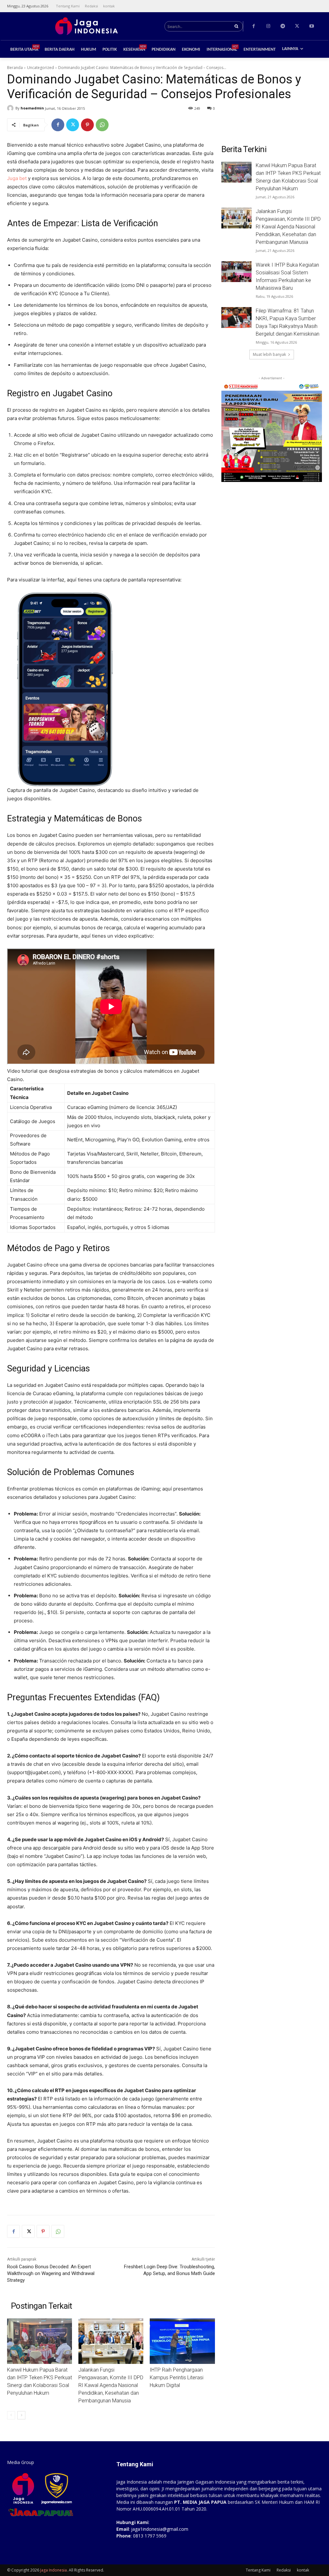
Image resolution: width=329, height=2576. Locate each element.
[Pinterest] (87, 125)
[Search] (236, 26)
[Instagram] (268, 26)
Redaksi (284, 2570)
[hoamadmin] (11, 108)
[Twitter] (297, 26)
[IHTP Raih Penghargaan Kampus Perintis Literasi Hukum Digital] (182, 2341)
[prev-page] (11, 2415)
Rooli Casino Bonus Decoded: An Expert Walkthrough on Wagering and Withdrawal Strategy (51, 2273)
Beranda (15, 68)
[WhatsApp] (102, 125)
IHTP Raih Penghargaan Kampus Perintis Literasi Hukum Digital (177, 2378)
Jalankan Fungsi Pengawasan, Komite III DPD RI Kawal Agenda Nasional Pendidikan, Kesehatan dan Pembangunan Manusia (111, 2385)
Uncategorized (40, 68)
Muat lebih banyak (269, 354)
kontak (303, 2570)
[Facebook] (254, 26)
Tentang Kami (258, 2570)
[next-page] (21, 2415)
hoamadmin (32, 108)
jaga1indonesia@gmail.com (160, 2529)
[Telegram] (283, 26)
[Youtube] (311, 26)
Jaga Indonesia (53, 2570)
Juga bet (17, 178)
